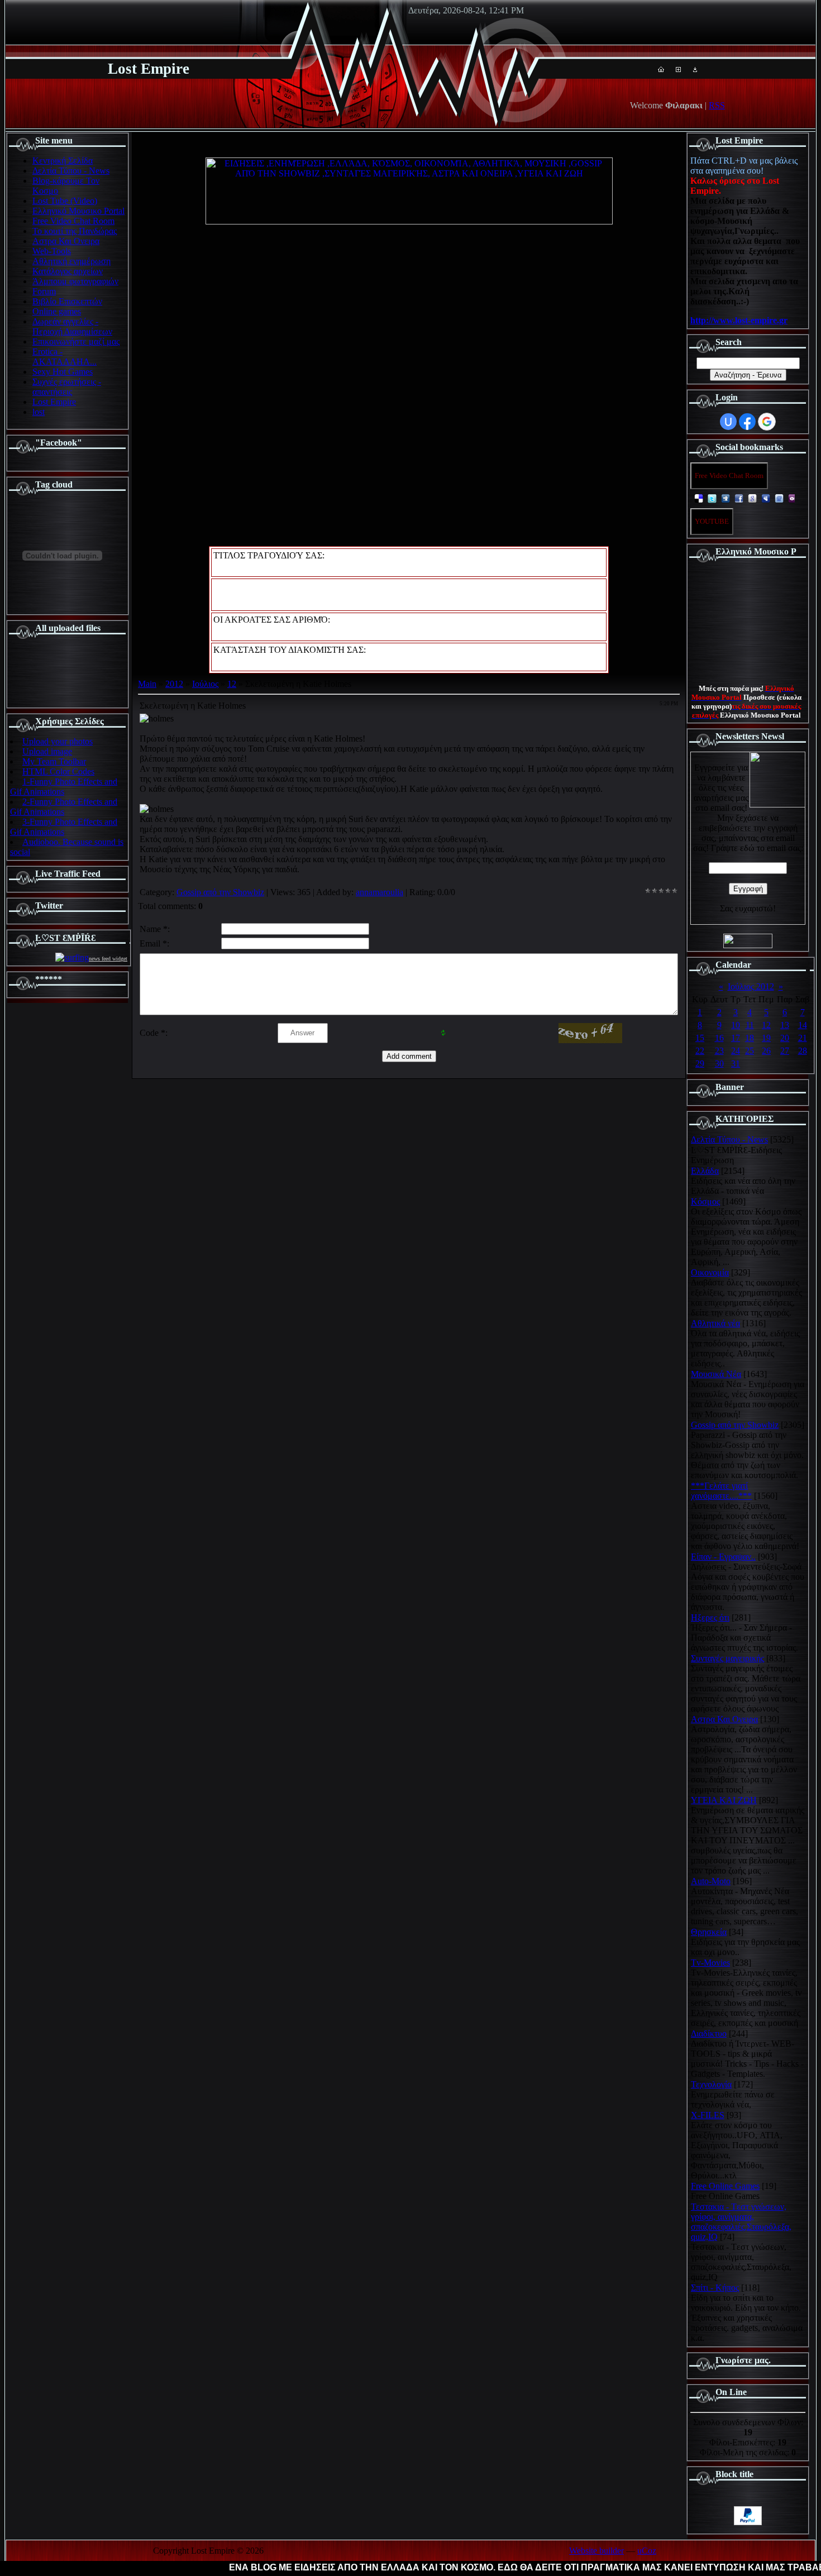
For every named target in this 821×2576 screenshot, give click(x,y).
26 (766, 1051)
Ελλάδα (705, 1171)
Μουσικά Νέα (716, 1374)
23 (719, 1051)
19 (766, 1038)
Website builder (596, 2551)
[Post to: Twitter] (712, 498)
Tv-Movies (710, 1963)
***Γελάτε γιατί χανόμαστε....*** (721, 1491)
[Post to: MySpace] (766, 498)
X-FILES (708, 2115)
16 (719, 1038)
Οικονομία (710, 1272)
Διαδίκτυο (709, 2033)
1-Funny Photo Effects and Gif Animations (64, 787)
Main (147, 684)
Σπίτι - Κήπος (715, 2288)
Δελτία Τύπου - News (729, 1139)
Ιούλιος (205, 684)
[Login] (695, 69)
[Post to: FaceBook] (739, 498)
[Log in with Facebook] (747, 422)
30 (719, 1064)
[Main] (661, 69)
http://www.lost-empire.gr (739, 320)
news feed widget (108, 959)
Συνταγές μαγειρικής (727, 1658)
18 (750, 1038)
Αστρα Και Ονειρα (724, 1719)
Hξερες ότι (710, 1617)
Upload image (47, 751)
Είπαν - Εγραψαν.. (723, 1557)
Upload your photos (58, 741)
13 (785, 1025)
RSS (717, 105)
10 (736, 1025)
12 (232, 684)
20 (785, 1038)
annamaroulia (380, 892)
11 (750, 1025)
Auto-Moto (711, 1881)
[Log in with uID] (728, 422)
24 (736, 1051)
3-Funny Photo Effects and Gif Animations (64, 827)
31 (736, 1064)
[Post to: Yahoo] (793, 498)
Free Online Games (725, 2186)
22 (700, 1051)
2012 (174, 684)
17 (736, 1038)
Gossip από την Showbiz (220, 892)
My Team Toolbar (54, 761)
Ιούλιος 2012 (751, 986)
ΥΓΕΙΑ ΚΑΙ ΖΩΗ (724, 1800)
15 (700, 1038)
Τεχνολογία (711, 2084)
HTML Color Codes (58, 771)
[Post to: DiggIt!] (725, 498)
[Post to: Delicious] (699, 498)
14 (803, 1025)
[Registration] (678, 69)
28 (803, 1051)
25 (750, 1051)
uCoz (647, 2551)
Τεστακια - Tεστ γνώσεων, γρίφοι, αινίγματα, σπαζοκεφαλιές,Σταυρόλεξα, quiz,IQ (741, 2222)
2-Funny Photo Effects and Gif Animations (64, 807)
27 (785, 1051)
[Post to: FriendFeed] (779, 498)
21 (803, 1038)
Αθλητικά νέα (715, 1323)
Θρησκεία (709, 1932)
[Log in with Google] (767, 422)
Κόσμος (705, 1201)
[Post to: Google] (752, 498)
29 (700, 1064)
